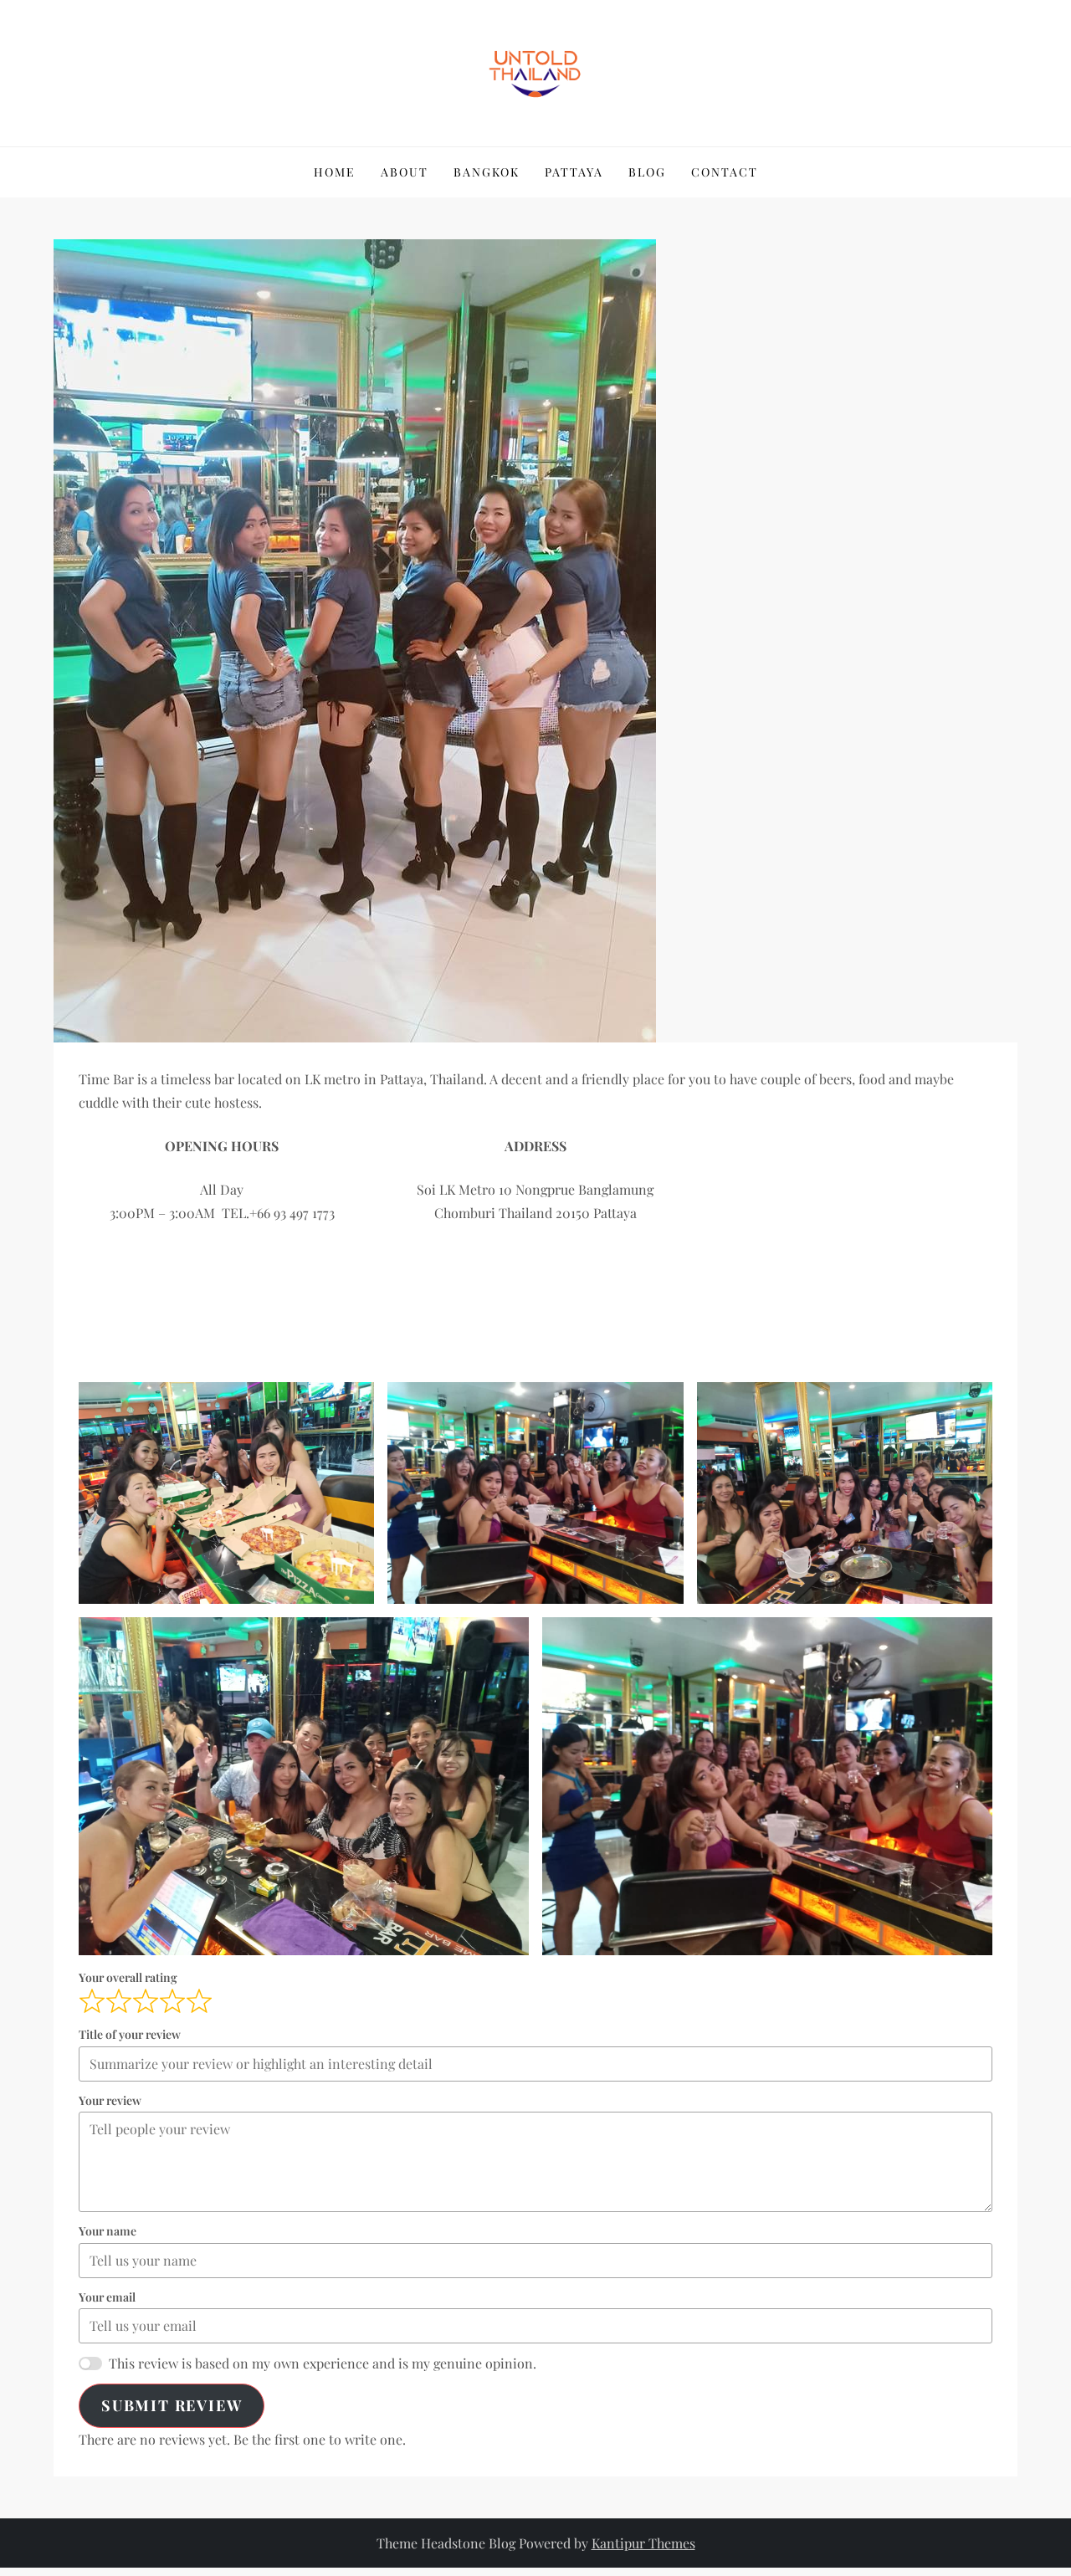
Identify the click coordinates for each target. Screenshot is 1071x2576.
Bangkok (487, 172)
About (405, 172)
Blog (647, 172)
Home (335, 172)
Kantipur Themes (643, 2543)
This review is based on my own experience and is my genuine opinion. (323, 2363)
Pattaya (574, 172)
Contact (725, 172)
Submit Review (172, 2405)
